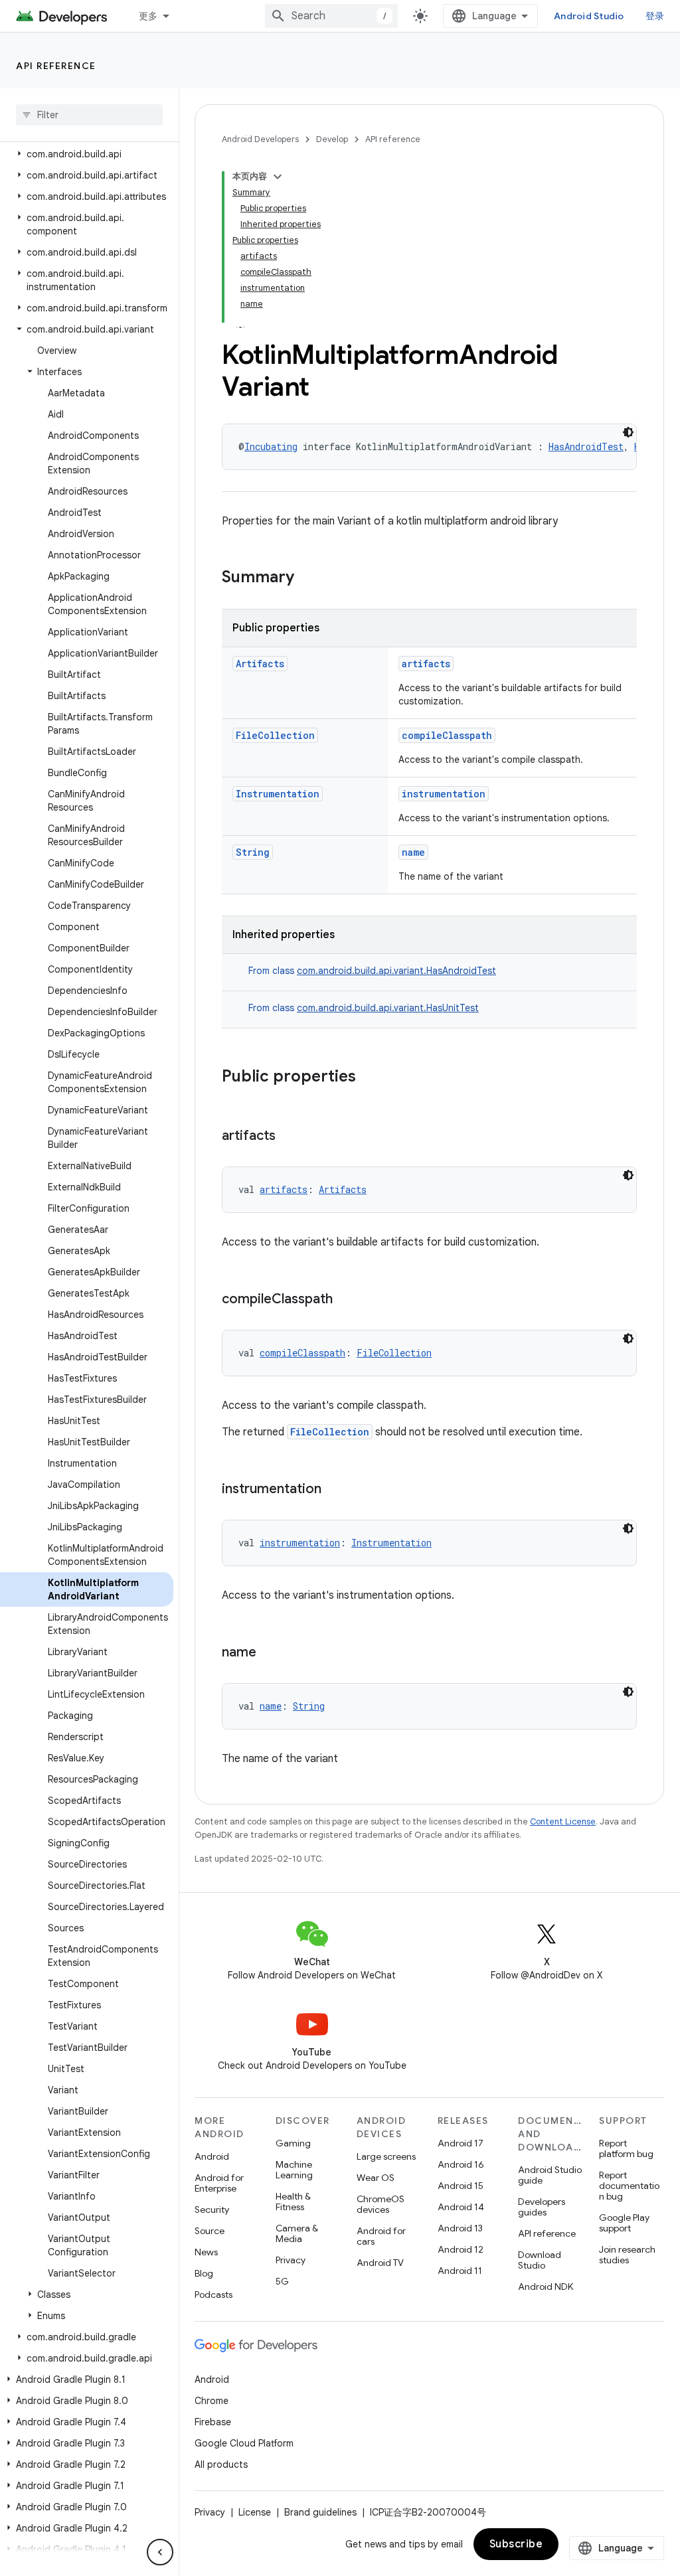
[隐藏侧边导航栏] (160, 2552)
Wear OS (376, 2178)
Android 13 (460, 2228)
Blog (204, 2273)
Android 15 (461, 2186)
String (253, 852)
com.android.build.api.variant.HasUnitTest (388, 1008)
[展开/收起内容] (278, 177)
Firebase (213, 2422)
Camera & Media (297, 2233)
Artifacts (260, 664)
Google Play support (624, 2223)
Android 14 (461, 2207)
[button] (87, 154)
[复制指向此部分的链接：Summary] (307, 578)
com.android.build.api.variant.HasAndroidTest (396, 971)
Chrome (212, 2401)
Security (212, 2210)
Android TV (380, 2263)
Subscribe (516, 2544)
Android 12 (461, 2249)
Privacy (291, 2260)
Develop (332, 139)
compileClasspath (447, 735)
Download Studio (540, 2260)
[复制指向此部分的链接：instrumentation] (335, 1490)
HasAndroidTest (586, 446)
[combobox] (331, 16)
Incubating (271, 446)
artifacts (426, 664)
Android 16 (461, 2164)
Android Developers (260, 139)
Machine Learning (294, 2170)
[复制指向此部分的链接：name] (270, 1653)
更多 (148, 16)
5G (282, 2281)
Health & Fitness (293, 2202)
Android (212, 2156)
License (255, 2512)
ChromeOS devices (381, 2204)
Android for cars (381, 2236)
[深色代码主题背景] (628, 432)
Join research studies (627, 2255)
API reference (56, 66)
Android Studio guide (550, 2175)
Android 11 (460, 2271)
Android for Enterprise (219, 2183)
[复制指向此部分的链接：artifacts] (289, 1137)
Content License (563, 1821)
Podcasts (213, 2294)
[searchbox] (89, 115)
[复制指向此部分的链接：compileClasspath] (346, 1300)
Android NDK (546, 2287)
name (413, 852)
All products (221, 2464)
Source (210, 2231)
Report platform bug (626, 2148)
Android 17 (461, 2143)
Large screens (386, 2156)
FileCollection (275, 735)
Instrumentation (278, 794)
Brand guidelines (320, 2512)
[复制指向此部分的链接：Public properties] (369, 1078)
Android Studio (589, 16)
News (206, 2252)
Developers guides (542, 2207)
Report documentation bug (629, 2186)
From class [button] (372, 971)
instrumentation (444, 794)
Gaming (293, 2143)
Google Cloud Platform (244, 2443)
